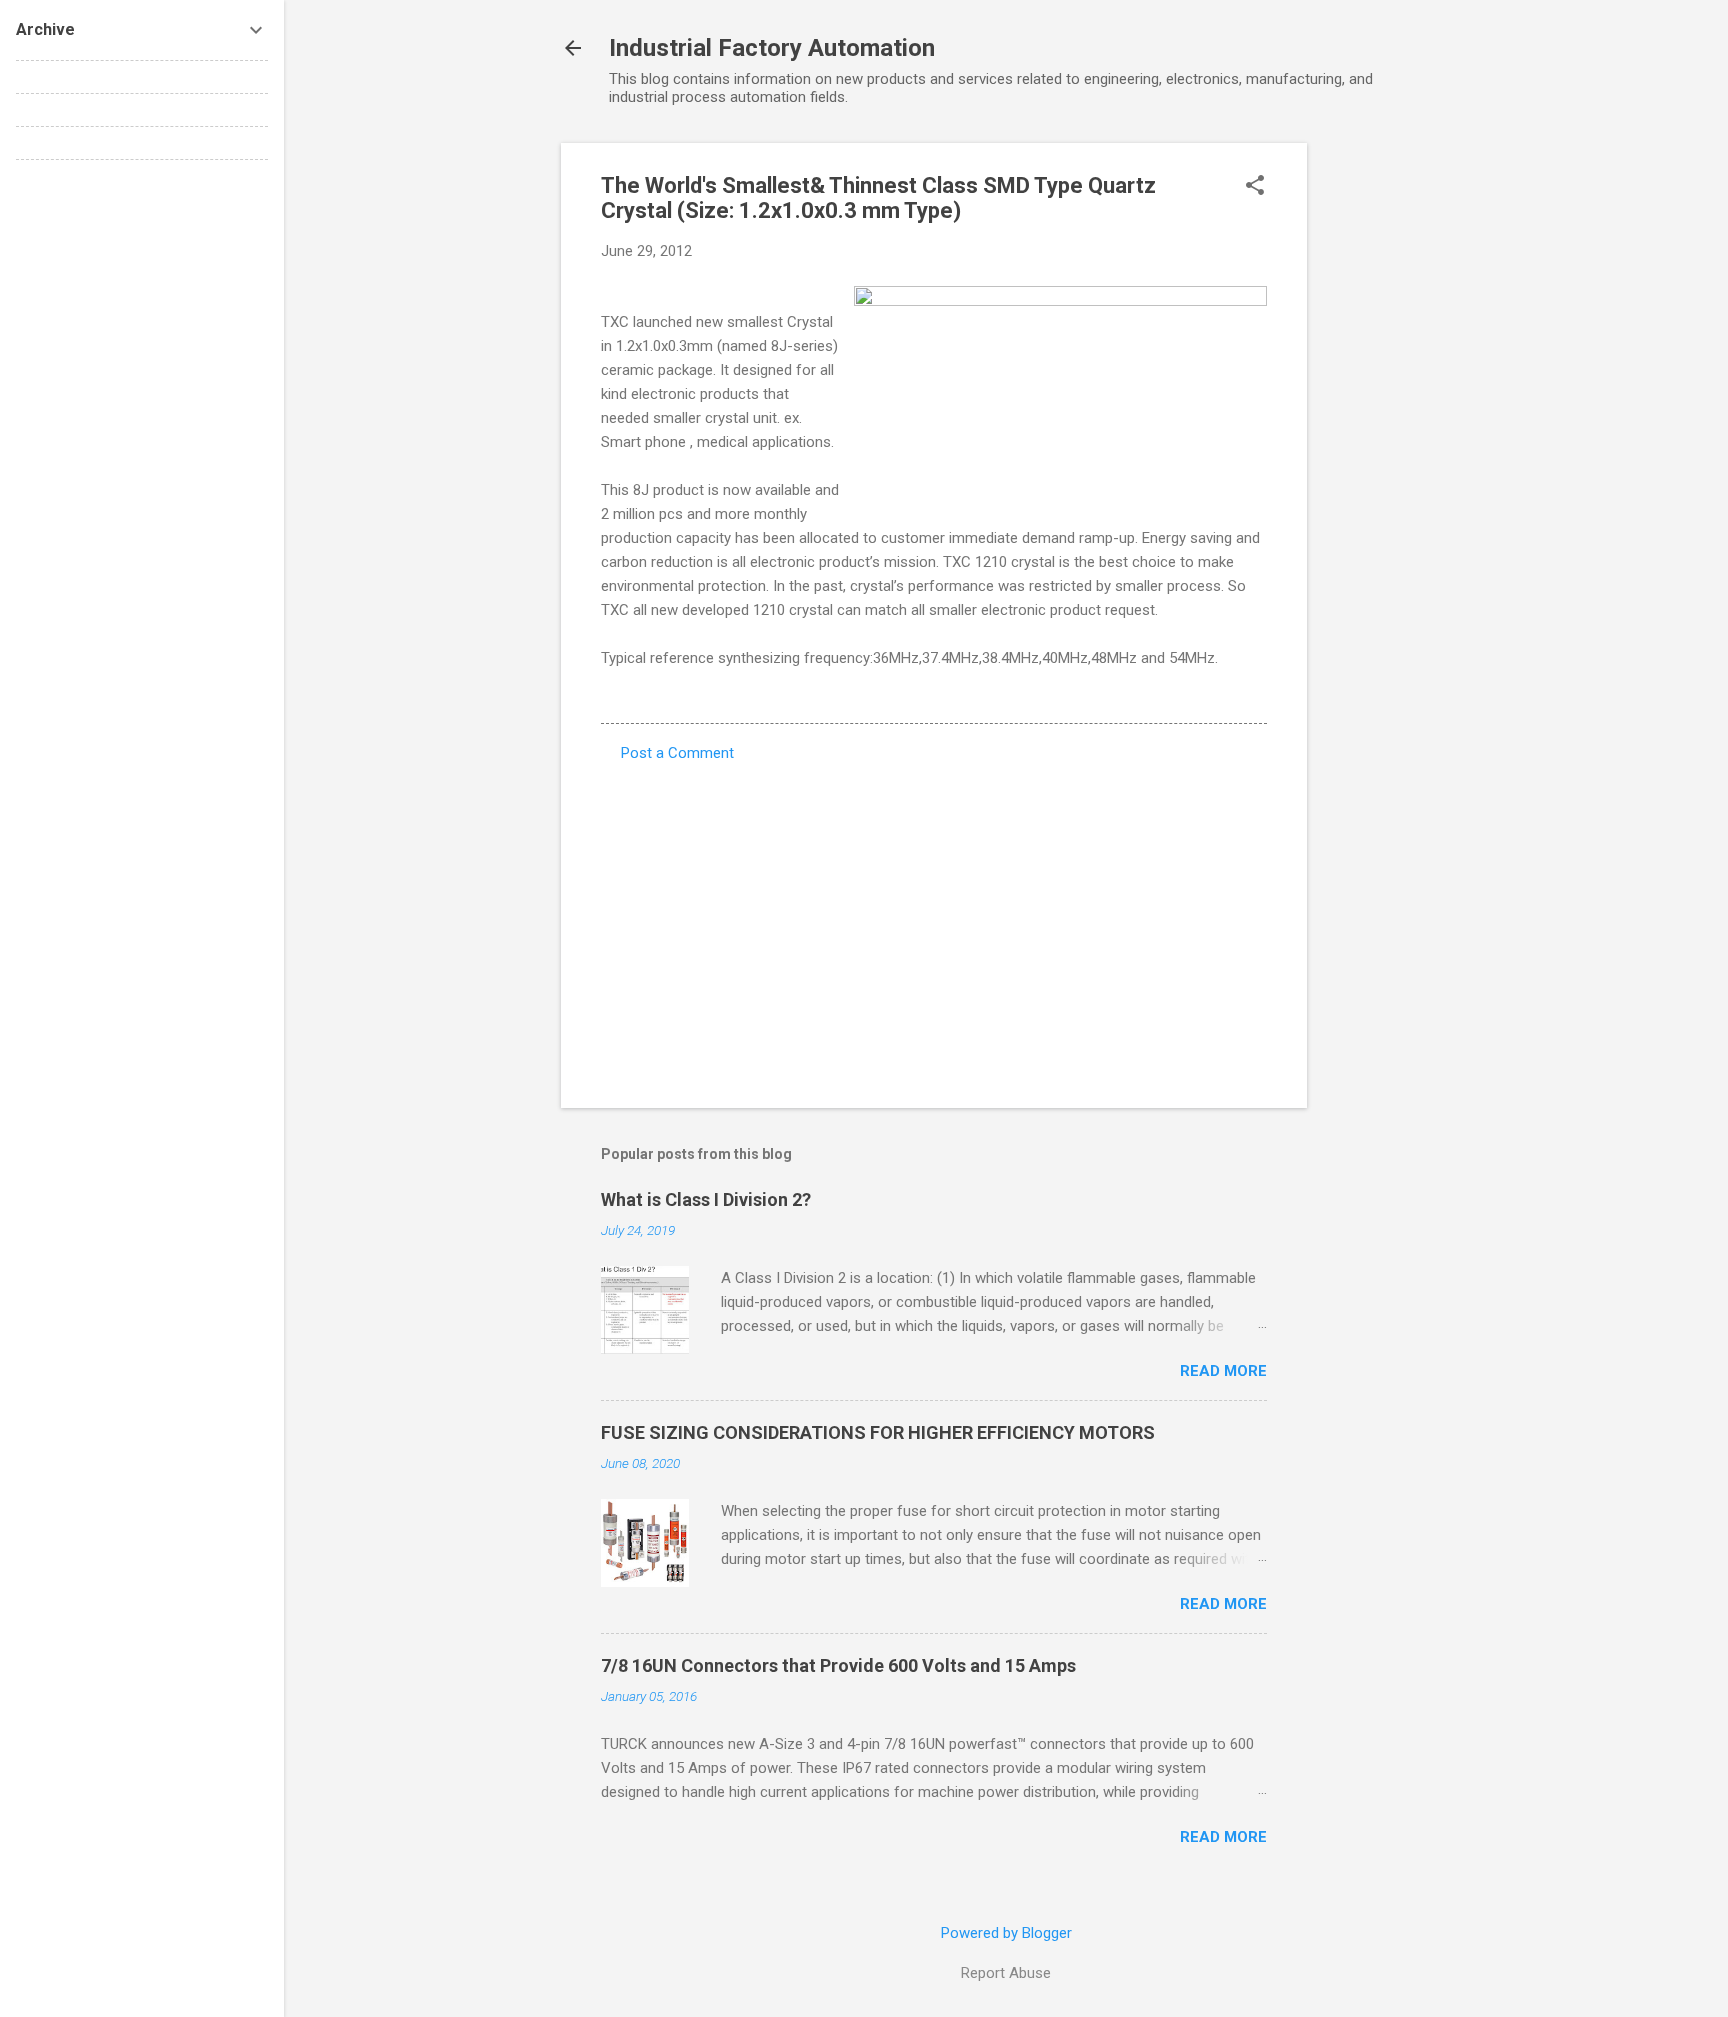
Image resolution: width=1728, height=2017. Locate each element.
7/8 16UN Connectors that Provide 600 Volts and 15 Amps (838, 1665)
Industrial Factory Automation (772, 48)
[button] (1255, 187)
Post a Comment (677, 753)
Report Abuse (1006, 1973)
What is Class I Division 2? (706, 1199)
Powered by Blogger (1006, 1933)
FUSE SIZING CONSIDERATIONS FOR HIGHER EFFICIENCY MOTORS (878, 1432)
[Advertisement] (1387, 443)
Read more (1223, 1371)
